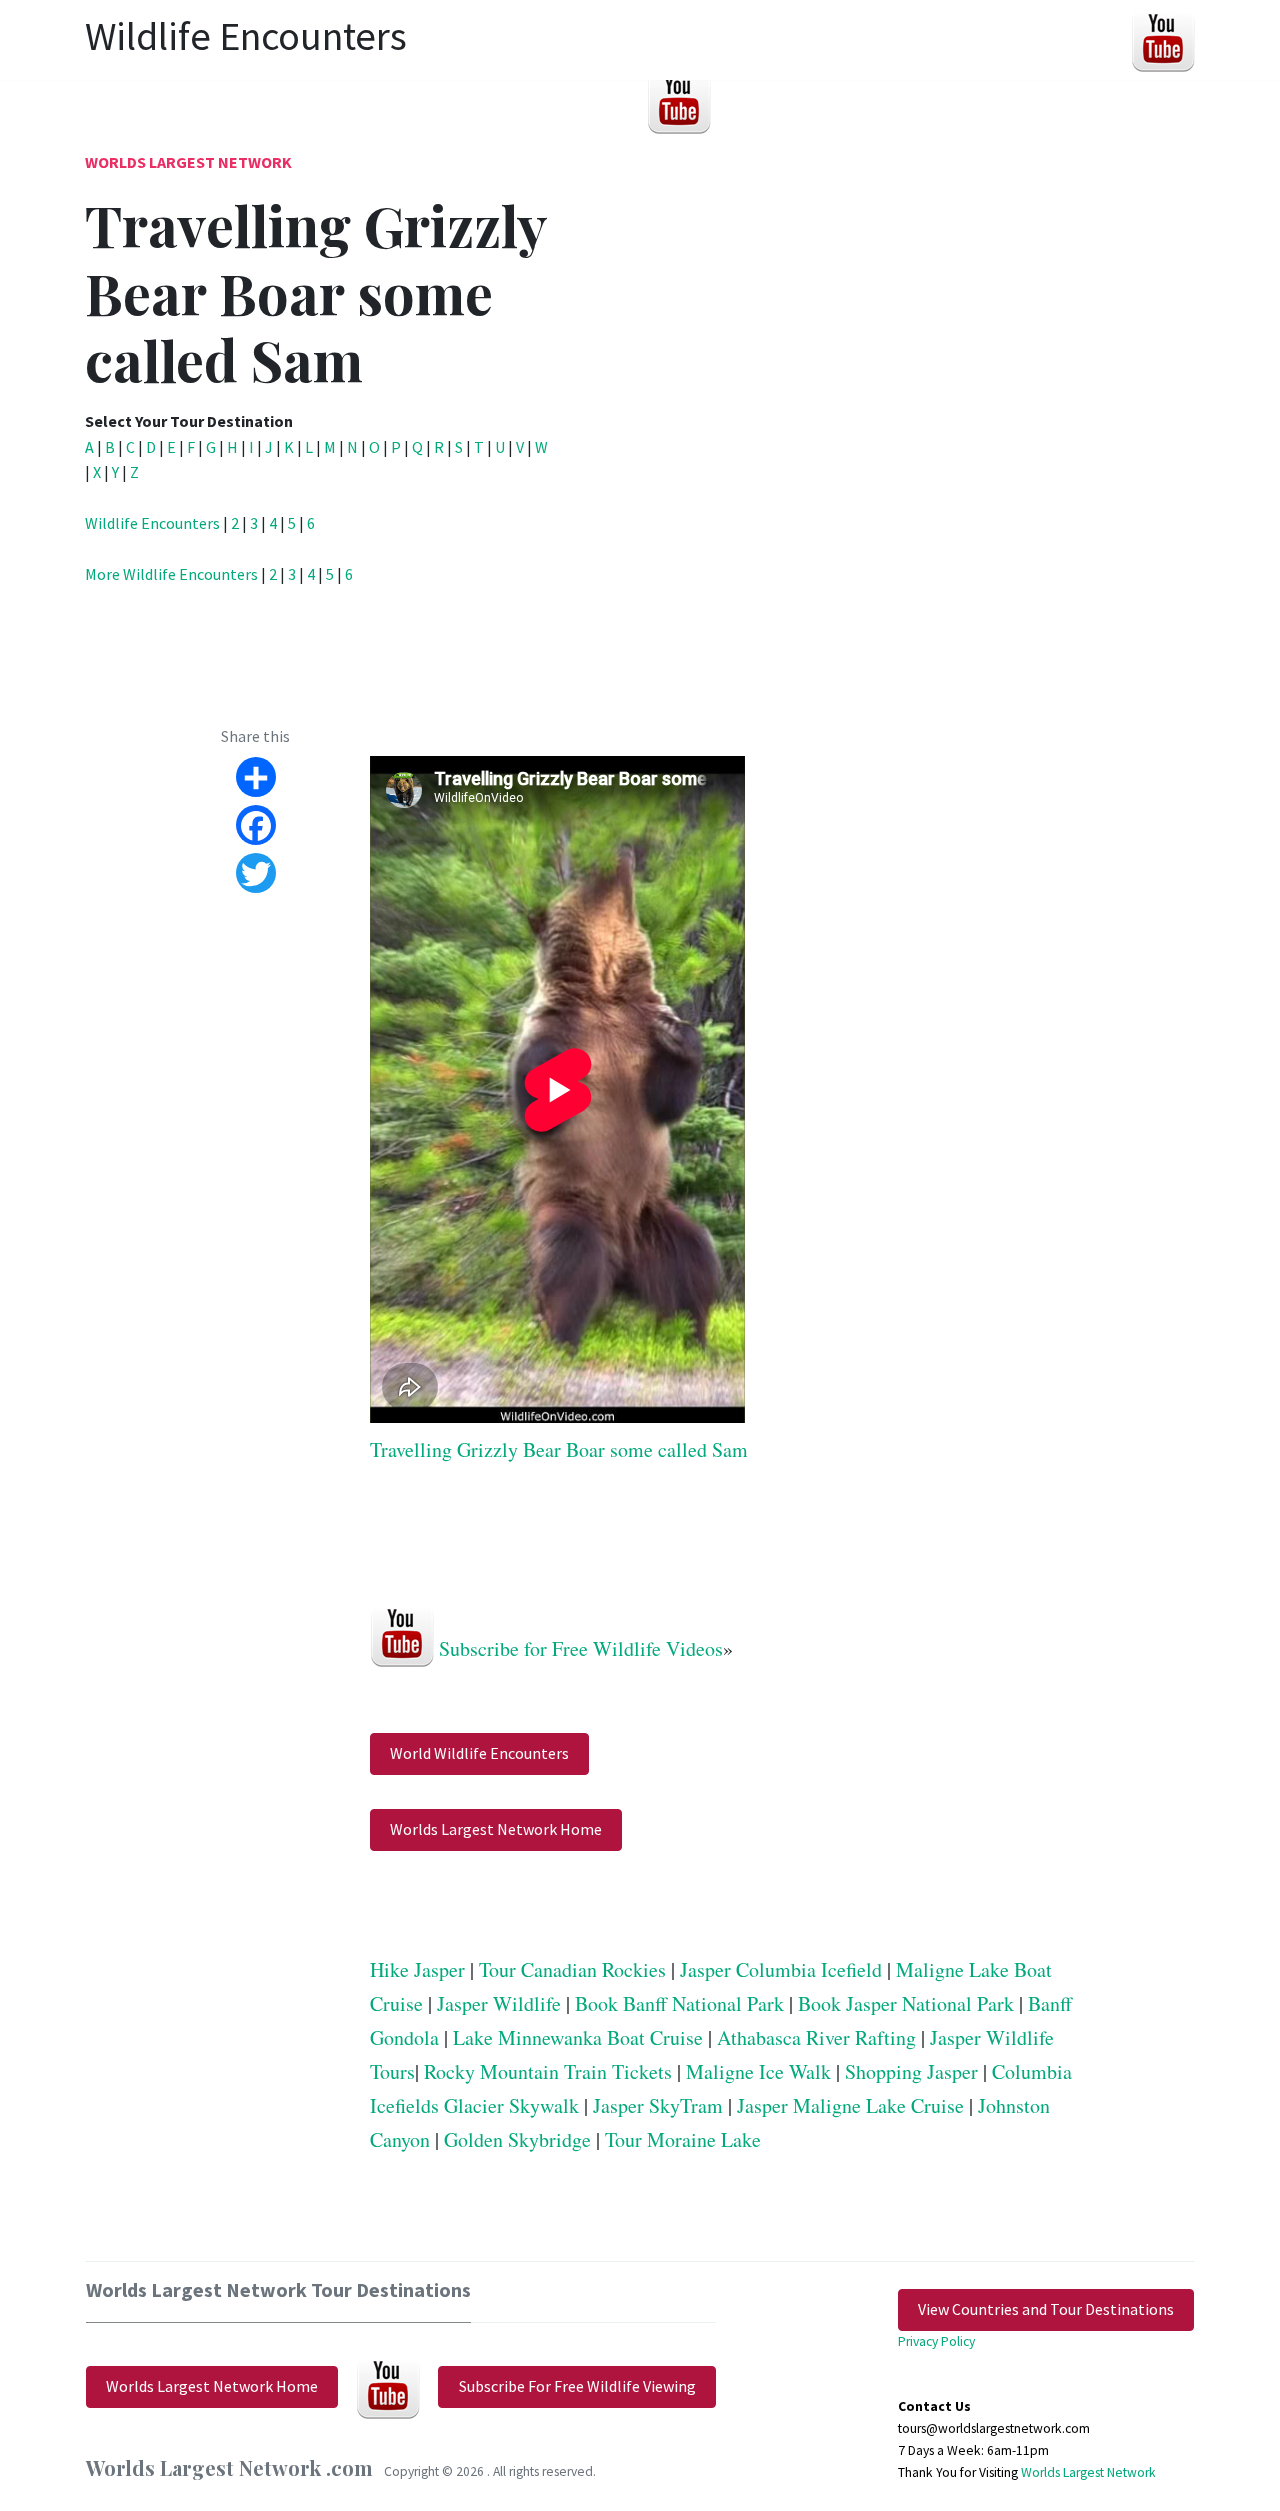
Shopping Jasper (911, 2071)
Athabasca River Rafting (816, 2037)
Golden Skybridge (517, 2139)
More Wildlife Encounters (171, 574)
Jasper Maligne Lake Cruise (850, 2105)
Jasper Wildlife (499, 2003)
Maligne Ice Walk (758, 2071)
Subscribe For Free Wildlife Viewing (577, 2386)
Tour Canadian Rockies (572, 1969)
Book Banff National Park (679, 2003)
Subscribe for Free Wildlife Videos (581, 1648)
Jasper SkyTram (658, 2105)
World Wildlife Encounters (479, 1753)
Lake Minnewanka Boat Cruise (578, 2037)
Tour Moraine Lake (683, 2139)
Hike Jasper (417, 1969)
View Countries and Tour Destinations (1046, 2309)
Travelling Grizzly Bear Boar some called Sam (559, 1449)
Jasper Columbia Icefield (781, 1969)
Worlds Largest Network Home (496, 1829)
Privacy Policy (936, 2341)
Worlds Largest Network (188, 162)
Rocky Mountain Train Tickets (548, 2071)
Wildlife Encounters (152, 523)
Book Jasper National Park (906, 2003)
